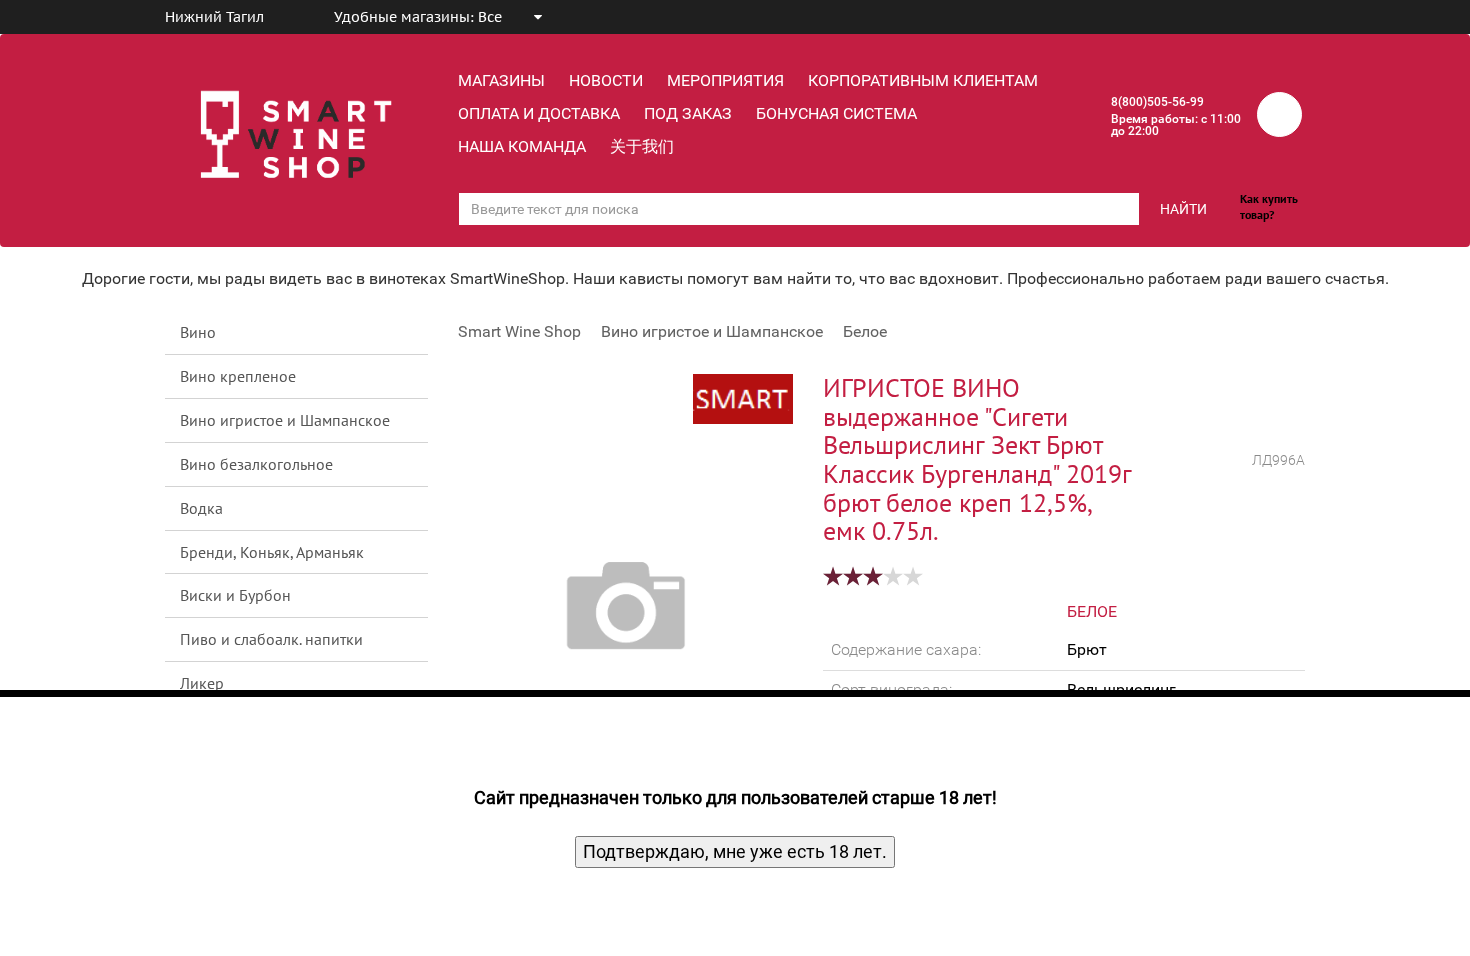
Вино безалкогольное (256, 464)
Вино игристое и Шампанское (285, 420)
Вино (198, 332)
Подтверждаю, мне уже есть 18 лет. (735, 851)
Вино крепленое (238, 376)
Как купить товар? (1269, 206)
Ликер (202, 683)
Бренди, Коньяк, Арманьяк (272, 552)
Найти (1183, 209)
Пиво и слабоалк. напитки (271, 639)
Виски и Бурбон (235, 595)
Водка (201, 508)
